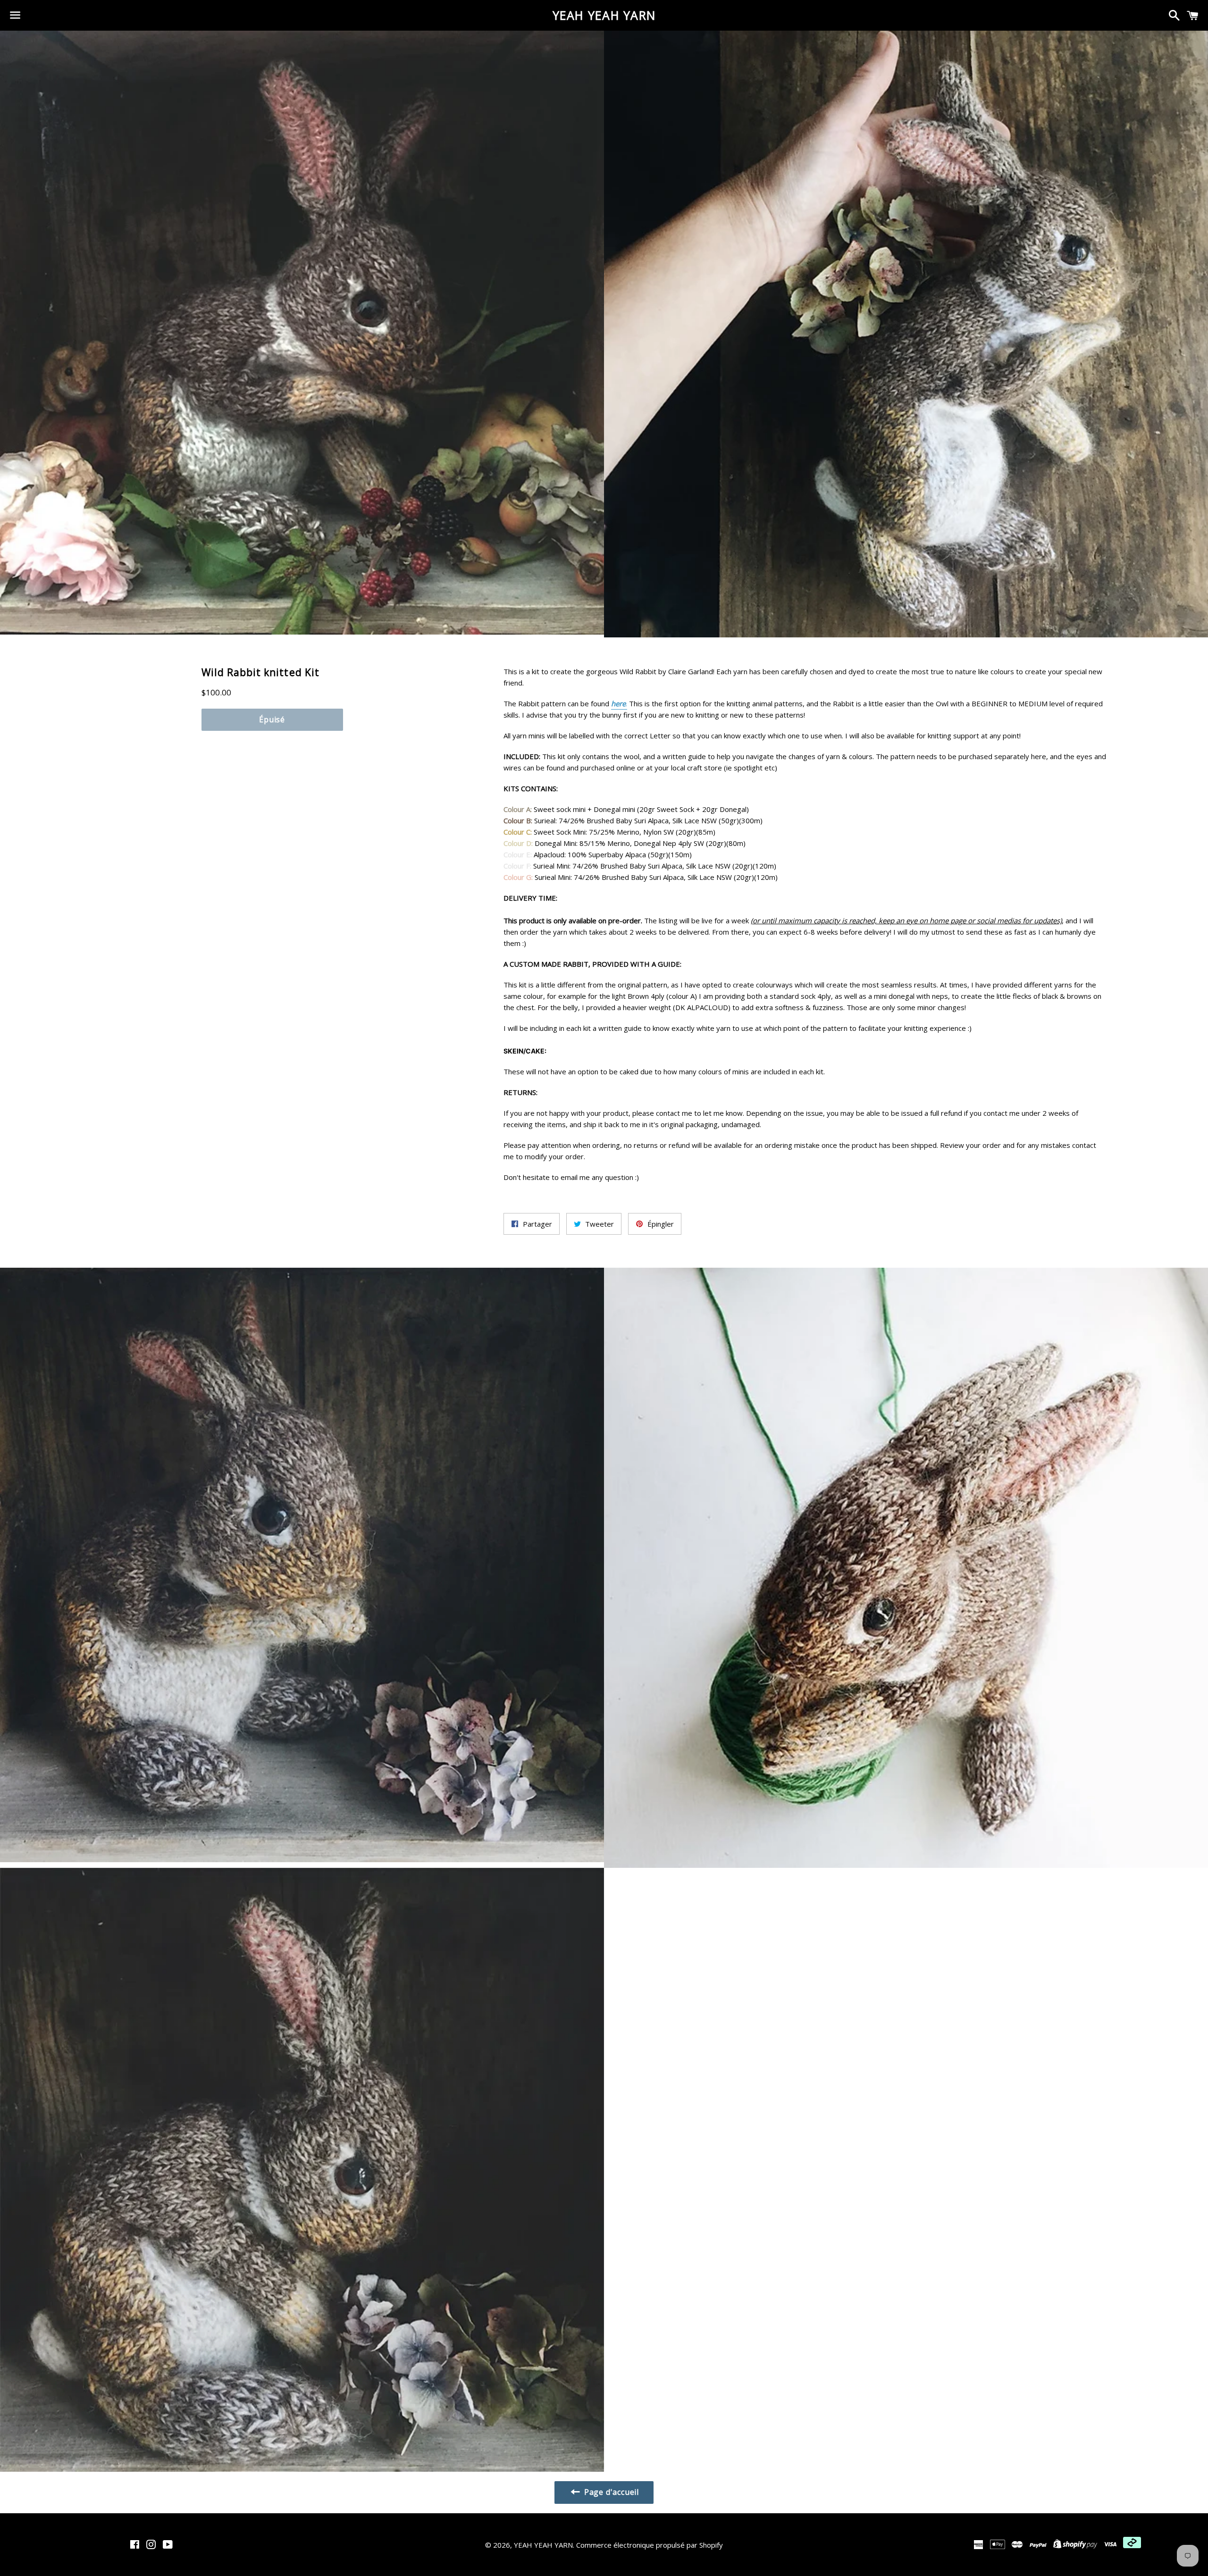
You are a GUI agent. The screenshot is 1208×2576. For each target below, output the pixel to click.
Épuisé (272, 719)
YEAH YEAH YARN (604, 15)
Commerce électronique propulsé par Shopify (650, 2545)
